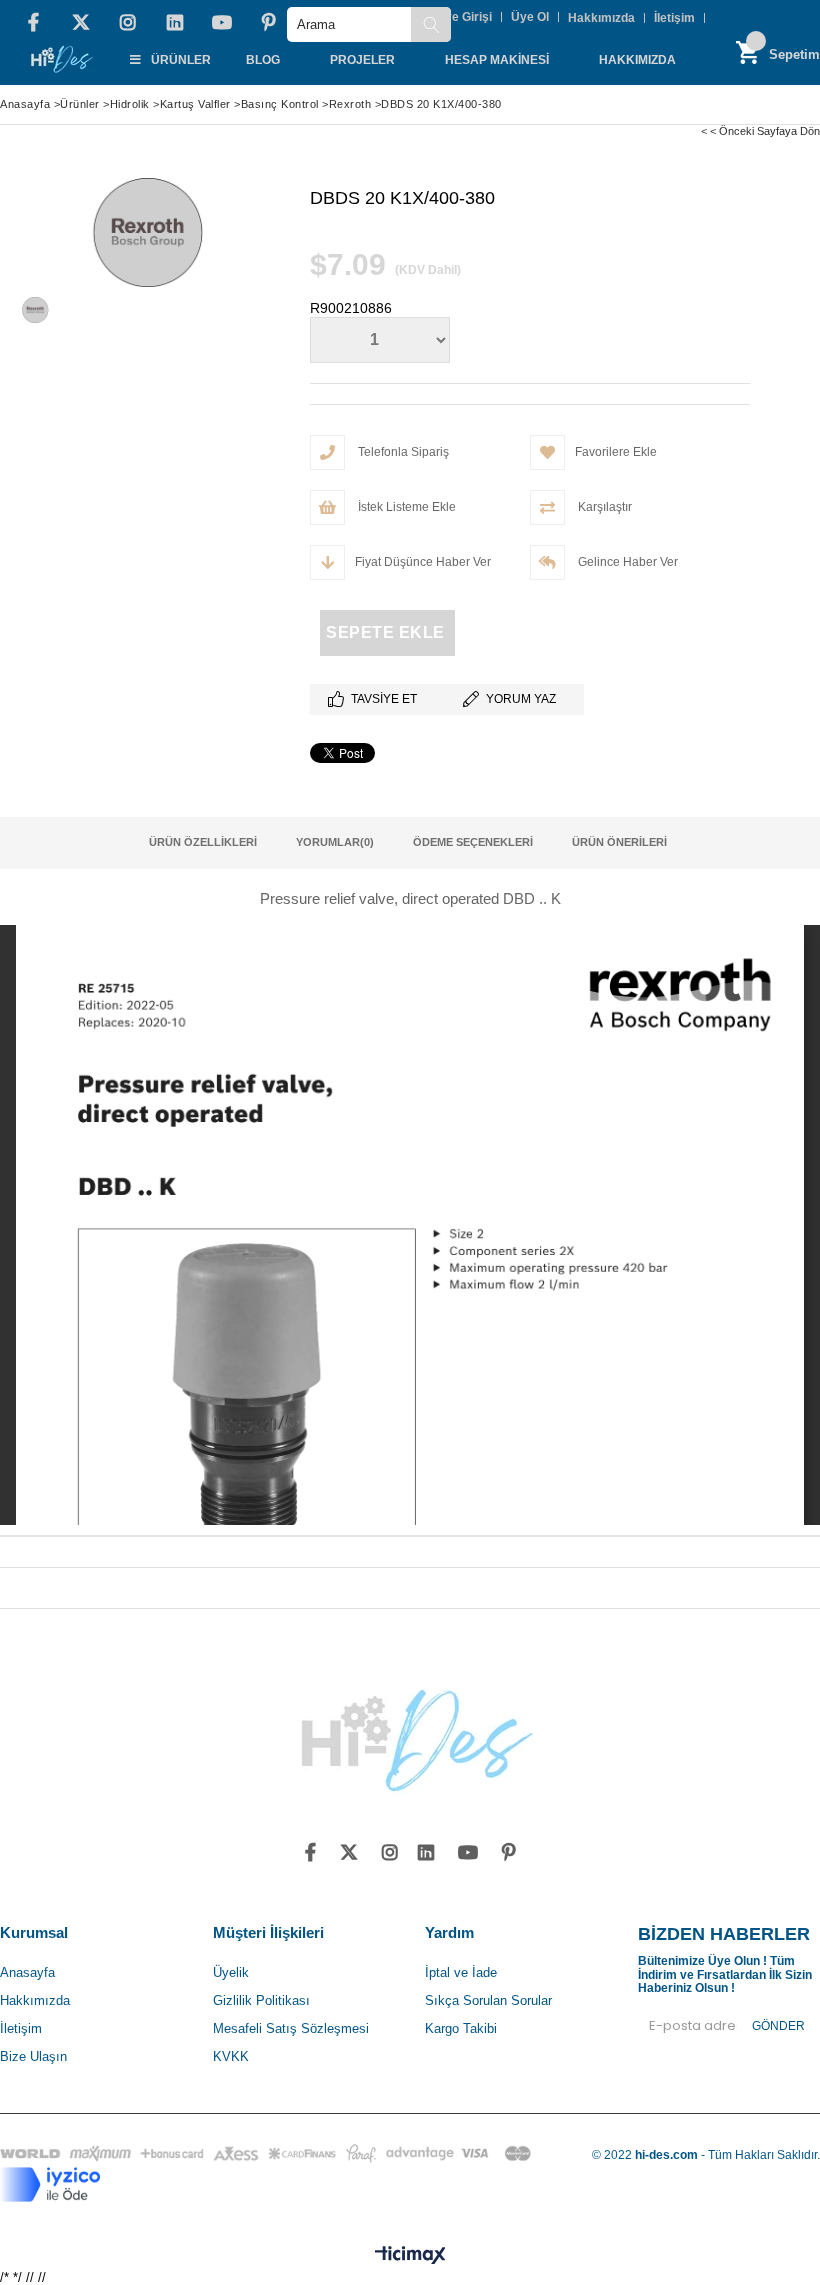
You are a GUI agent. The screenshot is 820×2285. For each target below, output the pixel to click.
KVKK (231, 2056)
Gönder (778, 2026)
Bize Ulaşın (33, 2056)
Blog (263, 60)
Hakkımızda (601, 18)
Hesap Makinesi (497, 60)
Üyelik (231, 1972)
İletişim (674, 18)
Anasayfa (27, 1972)
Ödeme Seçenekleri (473, 842)
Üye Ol (530, 17)
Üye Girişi (464, 17)
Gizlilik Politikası (261, 2000)
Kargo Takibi (461, 2028)
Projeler (362, 60)
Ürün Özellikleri (203, 842)
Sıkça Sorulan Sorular (488, 2000)
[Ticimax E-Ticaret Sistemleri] (410, 2256)
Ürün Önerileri (619, 842)
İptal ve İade (461, 1972)
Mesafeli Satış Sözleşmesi (291, 2028)
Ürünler (181, 60)
